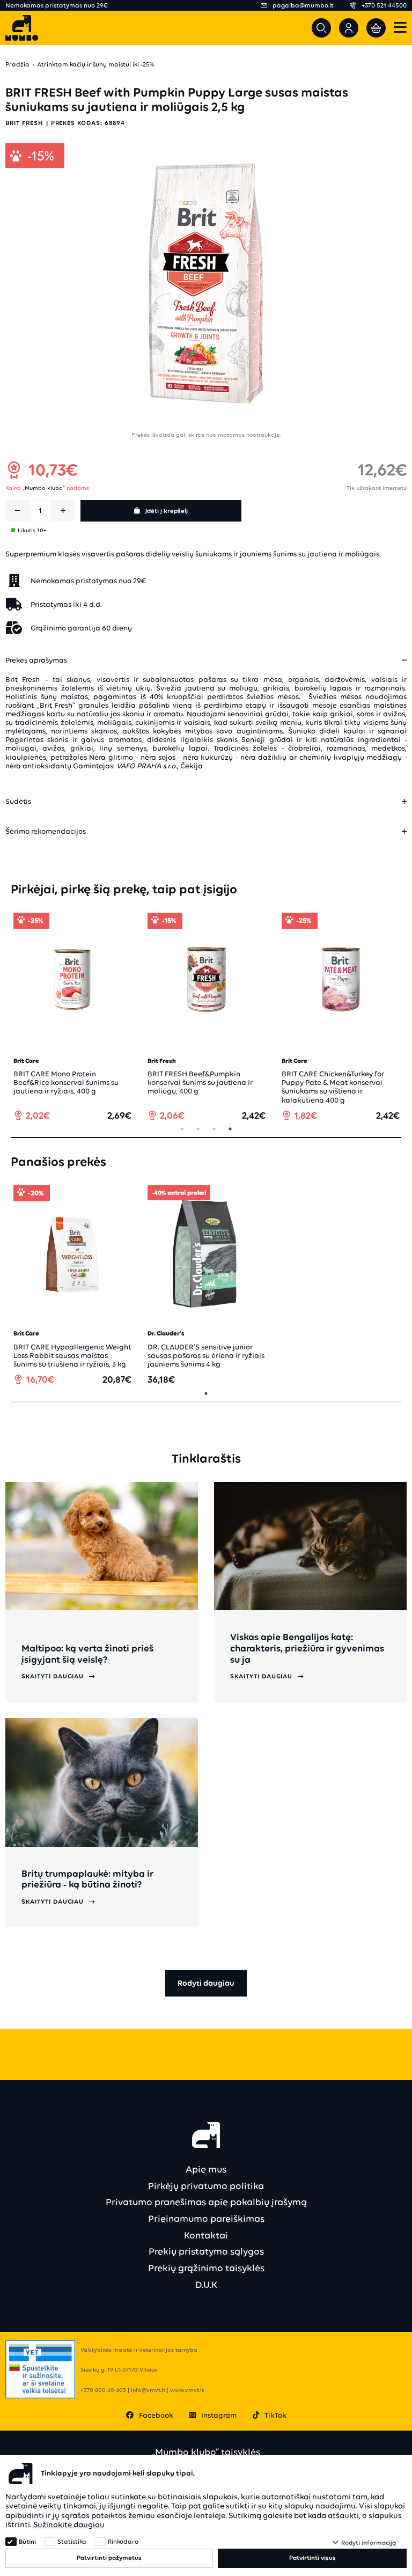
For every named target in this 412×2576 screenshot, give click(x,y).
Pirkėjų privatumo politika (206, 2186)
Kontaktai (206, 2235)
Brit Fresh (24, 123)
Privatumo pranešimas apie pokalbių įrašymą (206, 2202)
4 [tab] (230, 1129)
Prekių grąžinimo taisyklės (206, 2268)
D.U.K (206, 2285)
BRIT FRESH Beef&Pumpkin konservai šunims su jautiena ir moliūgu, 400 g (200, 1082)
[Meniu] (400, 28)
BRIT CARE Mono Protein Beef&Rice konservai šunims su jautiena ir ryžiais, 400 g (66, 1082)
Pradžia (17, 65)
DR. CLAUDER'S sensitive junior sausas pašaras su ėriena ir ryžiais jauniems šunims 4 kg (206, 1356)
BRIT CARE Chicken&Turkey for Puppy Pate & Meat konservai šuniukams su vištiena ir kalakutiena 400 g (333, 1087)
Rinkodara (123, 2542)
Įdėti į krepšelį (167, 511)
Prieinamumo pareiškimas (206, 2219)
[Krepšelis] (376, 28)
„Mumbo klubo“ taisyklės (206, 2452)
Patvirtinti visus (312, 2558)
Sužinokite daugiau (69, 2524)
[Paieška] (321, 28)
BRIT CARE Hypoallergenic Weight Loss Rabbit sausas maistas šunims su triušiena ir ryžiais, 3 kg (72, 1356)
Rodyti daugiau (206, 1983)
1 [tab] (182, 1129)
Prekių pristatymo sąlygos (206, 2251)
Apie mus (206, 2169)
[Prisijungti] (349, 28)
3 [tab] (214, 1129)
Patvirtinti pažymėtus (109, 2558)
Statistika (72, 2542)
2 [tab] (198, 1129)
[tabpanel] (72, 1017)
